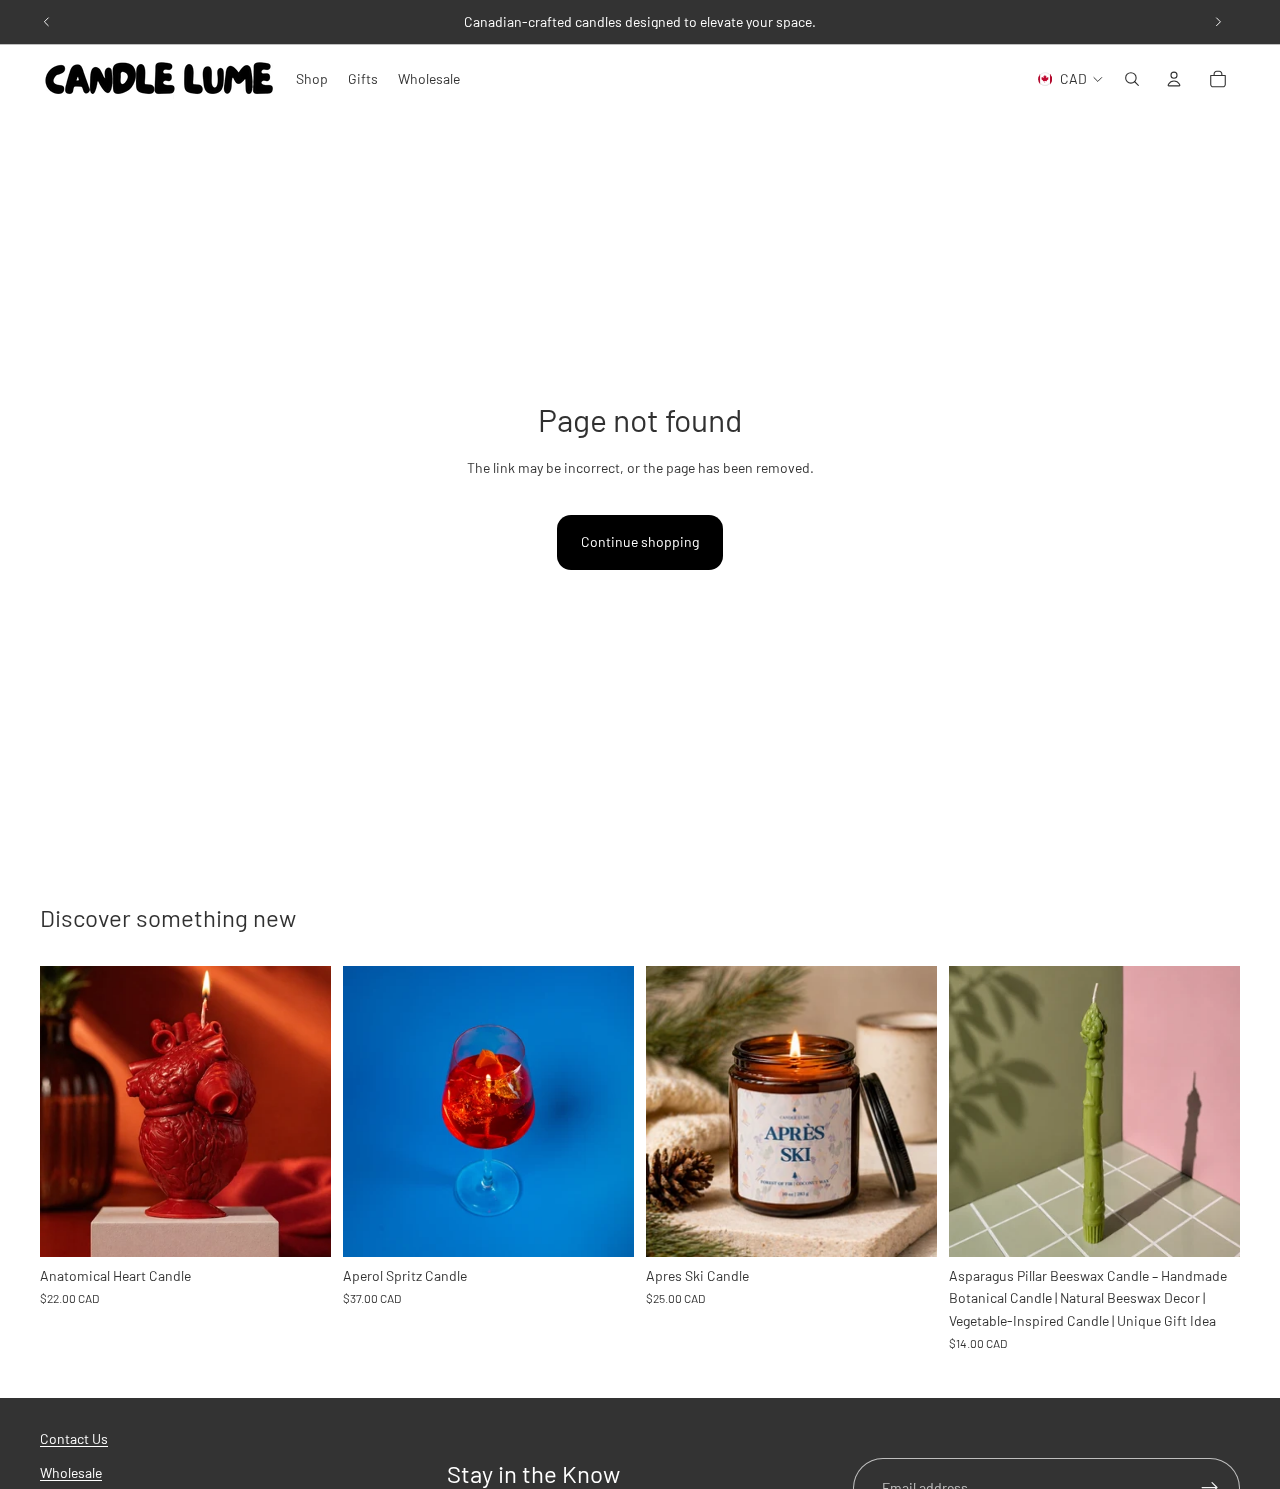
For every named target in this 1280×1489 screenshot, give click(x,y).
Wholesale (71, 1473)
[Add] (603, 1226)
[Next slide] (1218, 22)
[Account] (1174, 79)
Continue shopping (640, 541)
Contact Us (74, 1438)
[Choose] (300, 1226)
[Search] (1132, 79)
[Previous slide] (47, 22)
